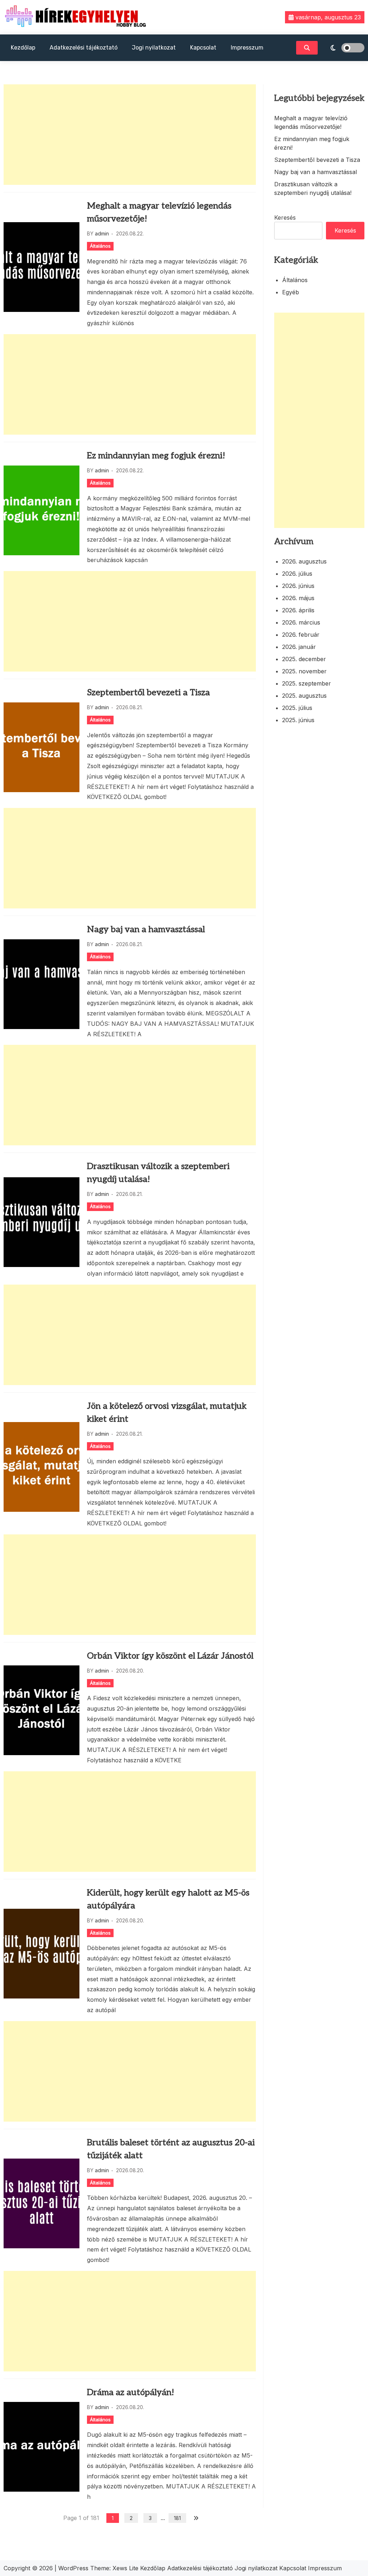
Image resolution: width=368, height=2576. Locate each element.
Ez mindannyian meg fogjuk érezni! (156, 456)
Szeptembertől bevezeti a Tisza (148, 693)
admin (102, 233)
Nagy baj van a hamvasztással (146, 929)
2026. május (298, 598)
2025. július (297, 708)
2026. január (299, 647)
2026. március (301, 622)
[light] (343, 48)
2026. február (301, 635)
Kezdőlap (23, 48)
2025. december (304, 659)
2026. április (298, 610)
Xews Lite (125, 2568)
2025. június (298, 720)
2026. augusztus (304, 561)
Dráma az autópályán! (130, 2392)
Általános (100, 246)
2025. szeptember (307, 683)
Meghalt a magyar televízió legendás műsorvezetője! (159, 212)
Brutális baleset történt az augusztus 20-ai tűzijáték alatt (171, 2149)
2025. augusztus (304, 696)
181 (177, 2518)
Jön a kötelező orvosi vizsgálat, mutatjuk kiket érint (167, 1413)
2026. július (297, 574)
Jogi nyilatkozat (154, 48)
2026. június (298, 586)
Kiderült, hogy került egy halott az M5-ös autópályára (168, 1899)
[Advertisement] (130, 135)
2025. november (304, 671)
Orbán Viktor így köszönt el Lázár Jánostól (170, 1656)
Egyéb (291, 292)
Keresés (285, 218)
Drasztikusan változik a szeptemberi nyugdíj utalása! (158, 1173)
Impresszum (247, 48)
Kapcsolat (203, 48)
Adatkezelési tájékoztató (84, 48)
